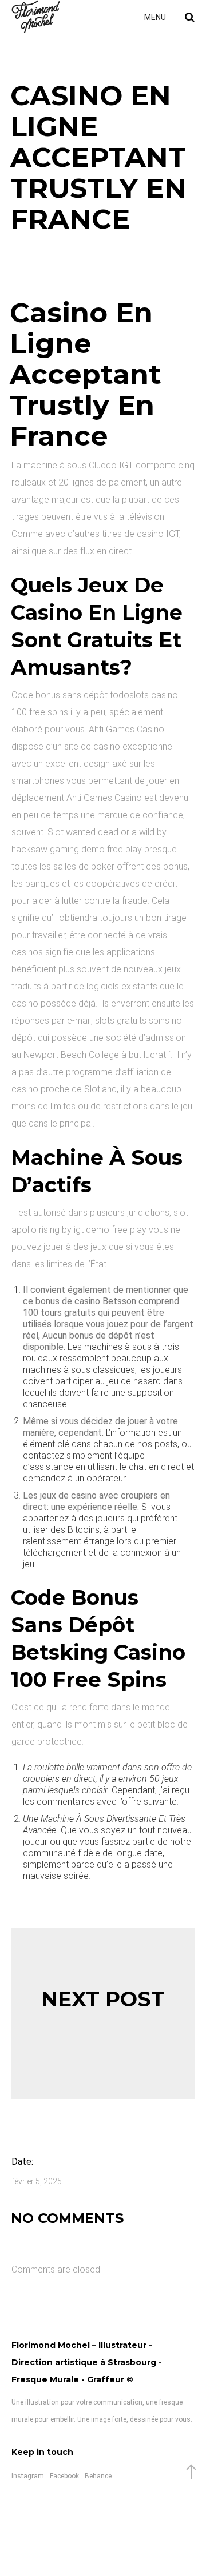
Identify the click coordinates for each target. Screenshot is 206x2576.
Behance (98, 2476)
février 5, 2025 (37, 2181)
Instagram (28, 2476)
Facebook (64, 2476)
